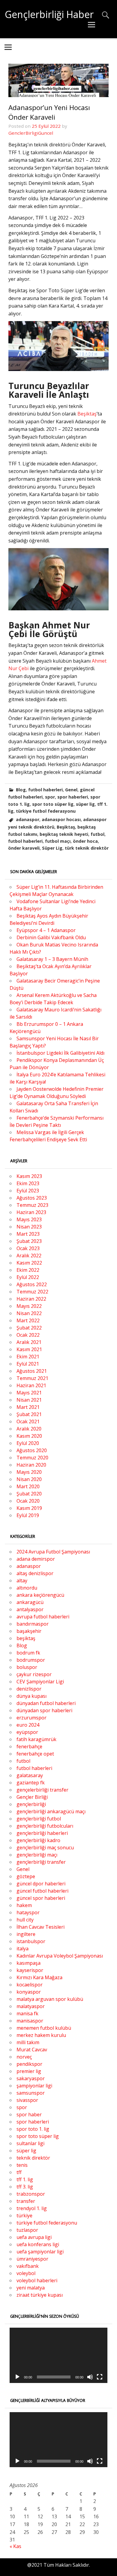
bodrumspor (31, 1660)
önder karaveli (24, 848)
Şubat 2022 (29, 1328)
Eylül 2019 (28, 1515)
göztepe (26, 1876)
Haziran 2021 (31, 1385)
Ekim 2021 (28, 1357)
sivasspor (27, 2100)
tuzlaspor (27, 2230)
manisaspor (30, 2021)
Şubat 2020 (29, 1494)
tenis (22, 2165)
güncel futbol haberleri (42, 1891)
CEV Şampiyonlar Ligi (40, 1682)
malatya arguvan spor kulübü (50, 1999)
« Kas (15, 2546)
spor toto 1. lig (33, 2129)
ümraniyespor (32, 2259)
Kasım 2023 (29, 1176)
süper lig (85, 804)
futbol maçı (58, 841)
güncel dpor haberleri (41, 1884)
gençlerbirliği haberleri (42, 1833)
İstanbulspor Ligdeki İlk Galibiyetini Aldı (60, 1053)
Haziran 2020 (31, 1465)
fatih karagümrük (36, 1739)
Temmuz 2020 (32, 1458)
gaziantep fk (31, 1783)
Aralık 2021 (29, 1342)
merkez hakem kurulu (41, 2035)
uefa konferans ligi (38, 2244)
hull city (25, 1920)
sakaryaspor (31, 2078)
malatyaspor (31, 2006)
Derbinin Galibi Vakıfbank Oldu (51, 937)
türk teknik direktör (87, 848)
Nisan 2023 (29, 1227)
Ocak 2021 (28, 1421)
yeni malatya (31, 2288)
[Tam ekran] (100, 2377)
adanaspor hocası (61, 819)
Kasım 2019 (29, 1508)
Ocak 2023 (28, 1248)
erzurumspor (31, 1718)
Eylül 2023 (28, 1191)
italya (22, 1949)
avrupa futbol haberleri (43, 1617)
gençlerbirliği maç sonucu (45, 1848)
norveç (24, 2057)
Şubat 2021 (29, 1414)
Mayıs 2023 (29, 1219)
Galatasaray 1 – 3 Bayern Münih (52, 959)
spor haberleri (73, 797)
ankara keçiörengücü (40, 1595)
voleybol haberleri (37, 2280)
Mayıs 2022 (29, 1306)
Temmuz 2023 (32, 1205)
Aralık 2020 (29, 1429)
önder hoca (85, 841)
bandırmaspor (33, 1624)
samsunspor (31, 2093)
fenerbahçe (29, 1746)
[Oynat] (17, 2377)
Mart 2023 (28, 1234)
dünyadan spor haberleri (44, 1710)
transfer (26, 2201)
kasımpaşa (28, 1963)
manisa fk (27, 2013)
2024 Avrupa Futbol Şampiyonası (53, 1552)
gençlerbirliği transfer (41, 1862)
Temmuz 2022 (32, 1292)
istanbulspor (31, 1941)
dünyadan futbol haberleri (46, 1703)
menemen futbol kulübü (44, 2028)
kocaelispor (30, 1985)
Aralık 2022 (29, 1256)
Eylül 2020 (28, 1443)
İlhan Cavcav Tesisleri (40, 1927)
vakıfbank (28, 2266)
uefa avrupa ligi (34, 2237)
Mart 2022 (28, 1320)
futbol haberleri (45, 790)
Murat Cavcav (32, 2050)
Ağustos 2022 (32, 1284)
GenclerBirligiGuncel (31, 133)
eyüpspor (27, 1732)
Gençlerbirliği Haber (49, 14)
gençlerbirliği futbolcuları (45, 1826)
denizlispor (29, 1689)
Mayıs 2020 (29, 1472)
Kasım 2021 (29, 1349)
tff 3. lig (25, 2187)
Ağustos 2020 (32, 1450)
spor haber (29, 2114)
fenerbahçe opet (35, 1754)
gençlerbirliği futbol (39, 1819)
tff (19, 2172)
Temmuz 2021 (32, 1378)
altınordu (27, 1588)
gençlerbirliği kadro (38, 1840)
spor (50, 797)
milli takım (28, 2042)
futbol (97, 834)
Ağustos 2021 (32, 1371)
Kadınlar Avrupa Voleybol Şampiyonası (60, 1956)
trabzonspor (31, 2194)
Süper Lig (52, 848)
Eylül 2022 (28, 1277)
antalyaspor (30, 1609)
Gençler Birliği (32, 1797)
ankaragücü (30, 1602)
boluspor (27, 1667)
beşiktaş (26, 1638)
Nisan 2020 (29, 1479)
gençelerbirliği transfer (42, 1790)
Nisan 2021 (29, 1400)
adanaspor (28, 819)
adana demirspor (36, 1559)
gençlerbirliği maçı (37, 1855)
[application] (58, 2355)
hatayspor (28, 1912)
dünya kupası (31, 1696)
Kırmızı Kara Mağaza (39, 1977)
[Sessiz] (90, 2377)
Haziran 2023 (31, 1212)
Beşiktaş (87, 414)
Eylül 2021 (28, 1364)
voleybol (26, 2273)
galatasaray (30, 1775)
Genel (71, 790)
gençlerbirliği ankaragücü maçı (51, 1811)
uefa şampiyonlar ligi (40, 2252)
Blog (21, 790)
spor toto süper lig (53, 804)
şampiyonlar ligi (34, 2086)
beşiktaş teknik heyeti (64, 834)
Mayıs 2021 (29, 1393)
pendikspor (29, 2064)
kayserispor (30, 1970)
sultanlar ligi (30, 2143)
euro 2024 (28, 1725)
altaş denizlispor (35, 1573)
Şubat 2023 (29, 1241)
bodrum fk (28, 1653)
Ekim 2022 (28, 1270)
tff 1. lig (25, 2179)
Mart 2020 (28, 1486)
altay (22, 1581)
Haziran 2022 (31, 1299)
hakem (24, 1905)
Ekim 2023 (28, 1183)
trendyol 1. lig (32, 2208)
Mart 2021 (28, 1407)
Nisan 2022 (29, 1313)
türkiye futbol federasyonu (46, 811)
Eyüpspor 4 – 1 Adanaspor (46, 930)
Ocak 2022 (28, 1335)
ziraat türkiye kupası (40, 2295)
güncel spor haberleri (41, 1898)
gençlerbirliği (31, 1804)
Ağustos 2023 (32, 1198)
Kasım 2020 (29, 1436)
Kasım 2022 (29, 1263)
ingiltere (26, 1934)
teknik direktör (33, 2158)
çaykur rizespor (34, 1674)
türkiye (24, 2216)
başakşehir (29, 1631)
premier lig (29, 2071)
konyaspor (29, 1992)
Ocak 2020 (28, 1501)
